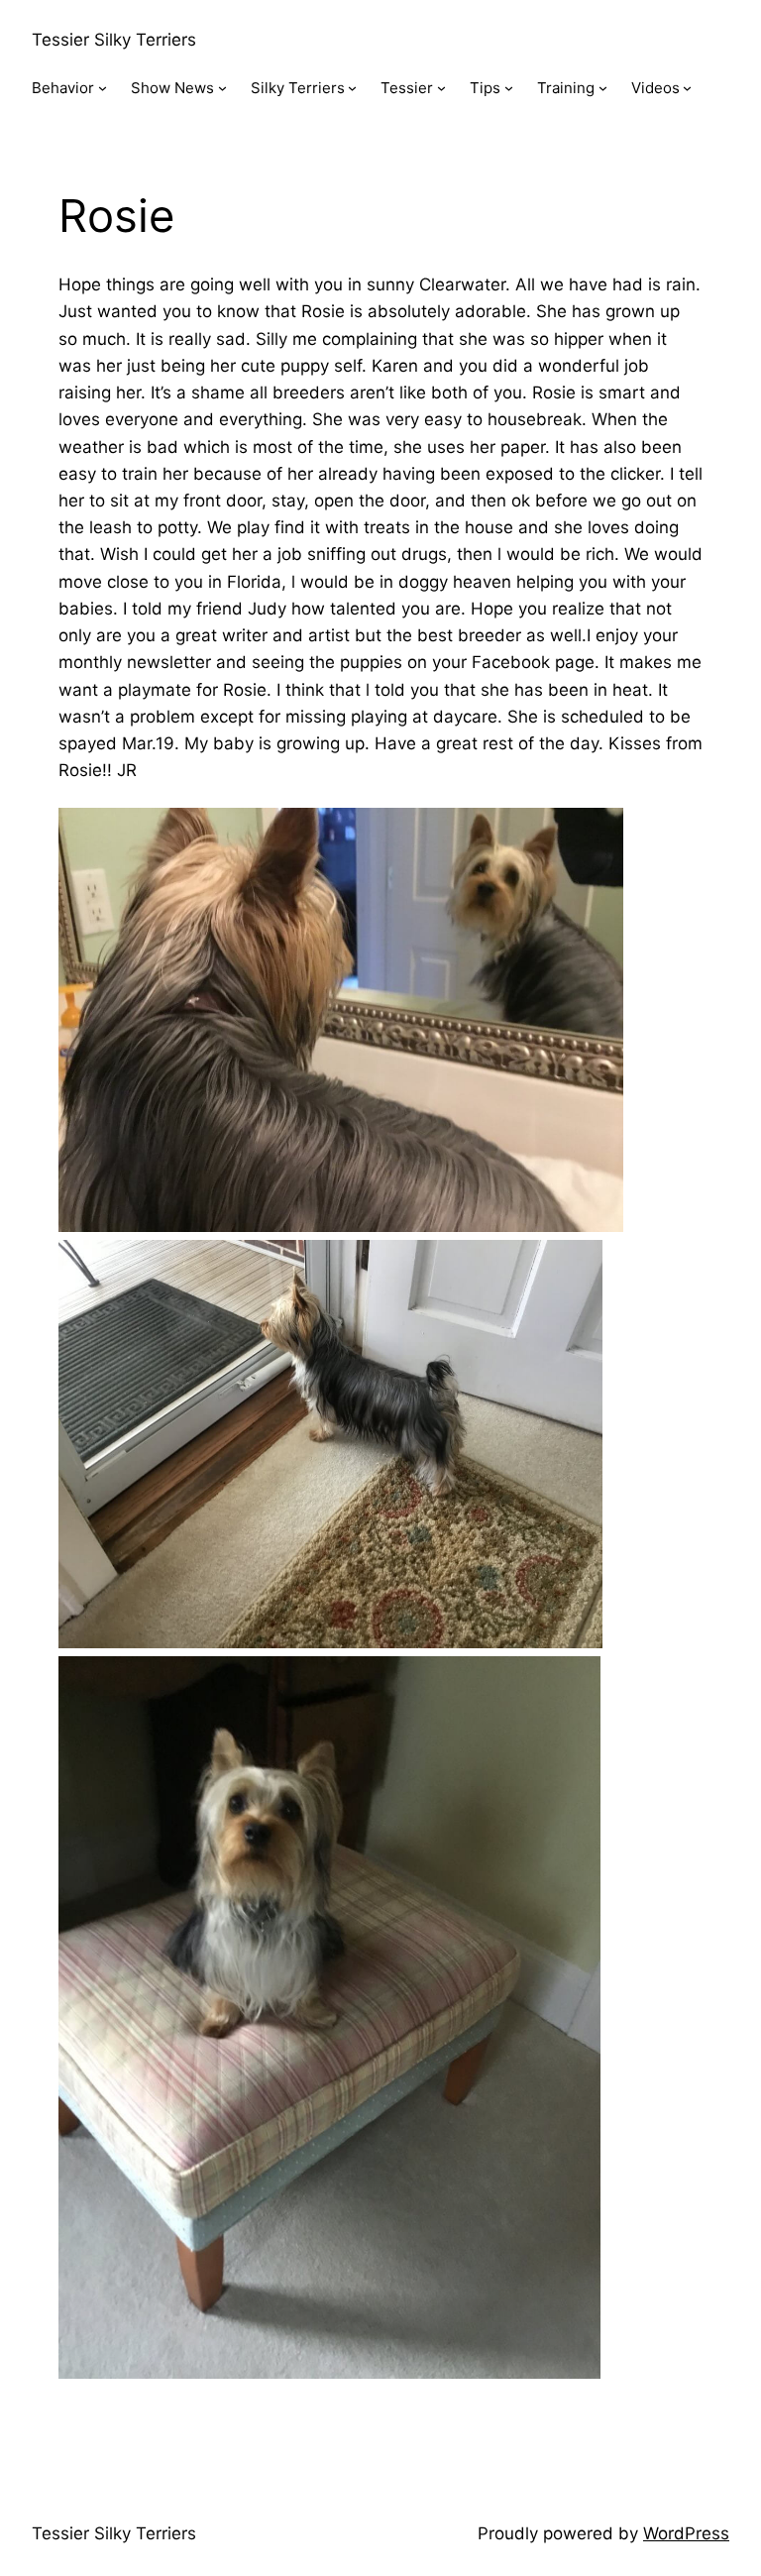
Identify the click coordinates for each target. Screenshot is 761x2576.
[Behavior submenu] (103, 88)
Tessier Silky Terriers (114, 40)
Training (566, 88)
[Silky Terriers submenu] (352, 88)
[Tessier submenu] (441, 88)
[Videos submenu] (687, 88)
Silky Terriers (298, 88)
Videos (655, 88)
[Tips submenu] (509, 88)
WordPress (686, 2533)
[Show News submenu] (222, 88)
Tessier (407, 88)
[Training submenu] (603, 88)
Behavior (63, 88)
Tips (485, 88)
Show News (172, 88)
